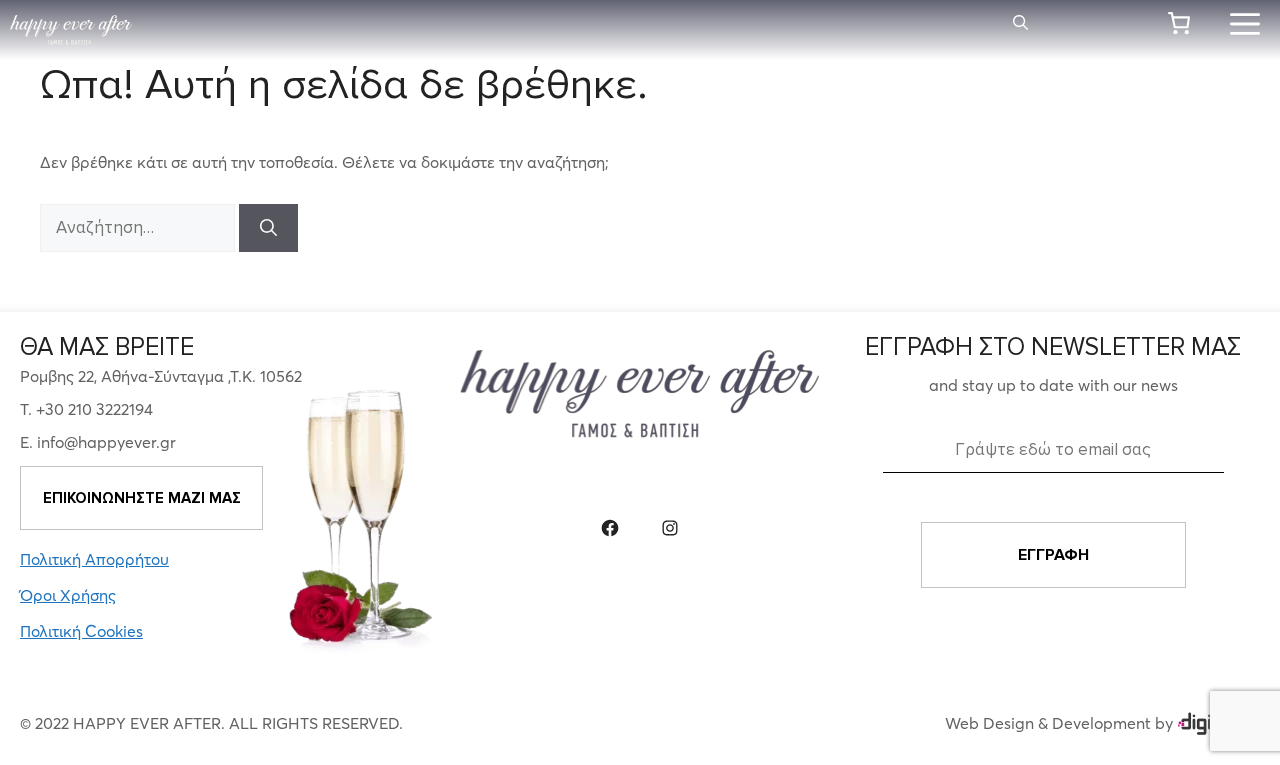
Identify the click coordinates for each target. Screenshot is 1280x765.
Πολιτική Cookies (81, 631)
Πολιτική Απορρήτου (94, 559)
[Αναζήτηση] (268, 228)
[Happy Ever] (71, 30)
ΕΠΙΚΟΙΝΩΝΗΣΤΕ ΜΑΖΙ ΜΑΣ (142, 498)
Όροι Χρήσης (68, 595)
